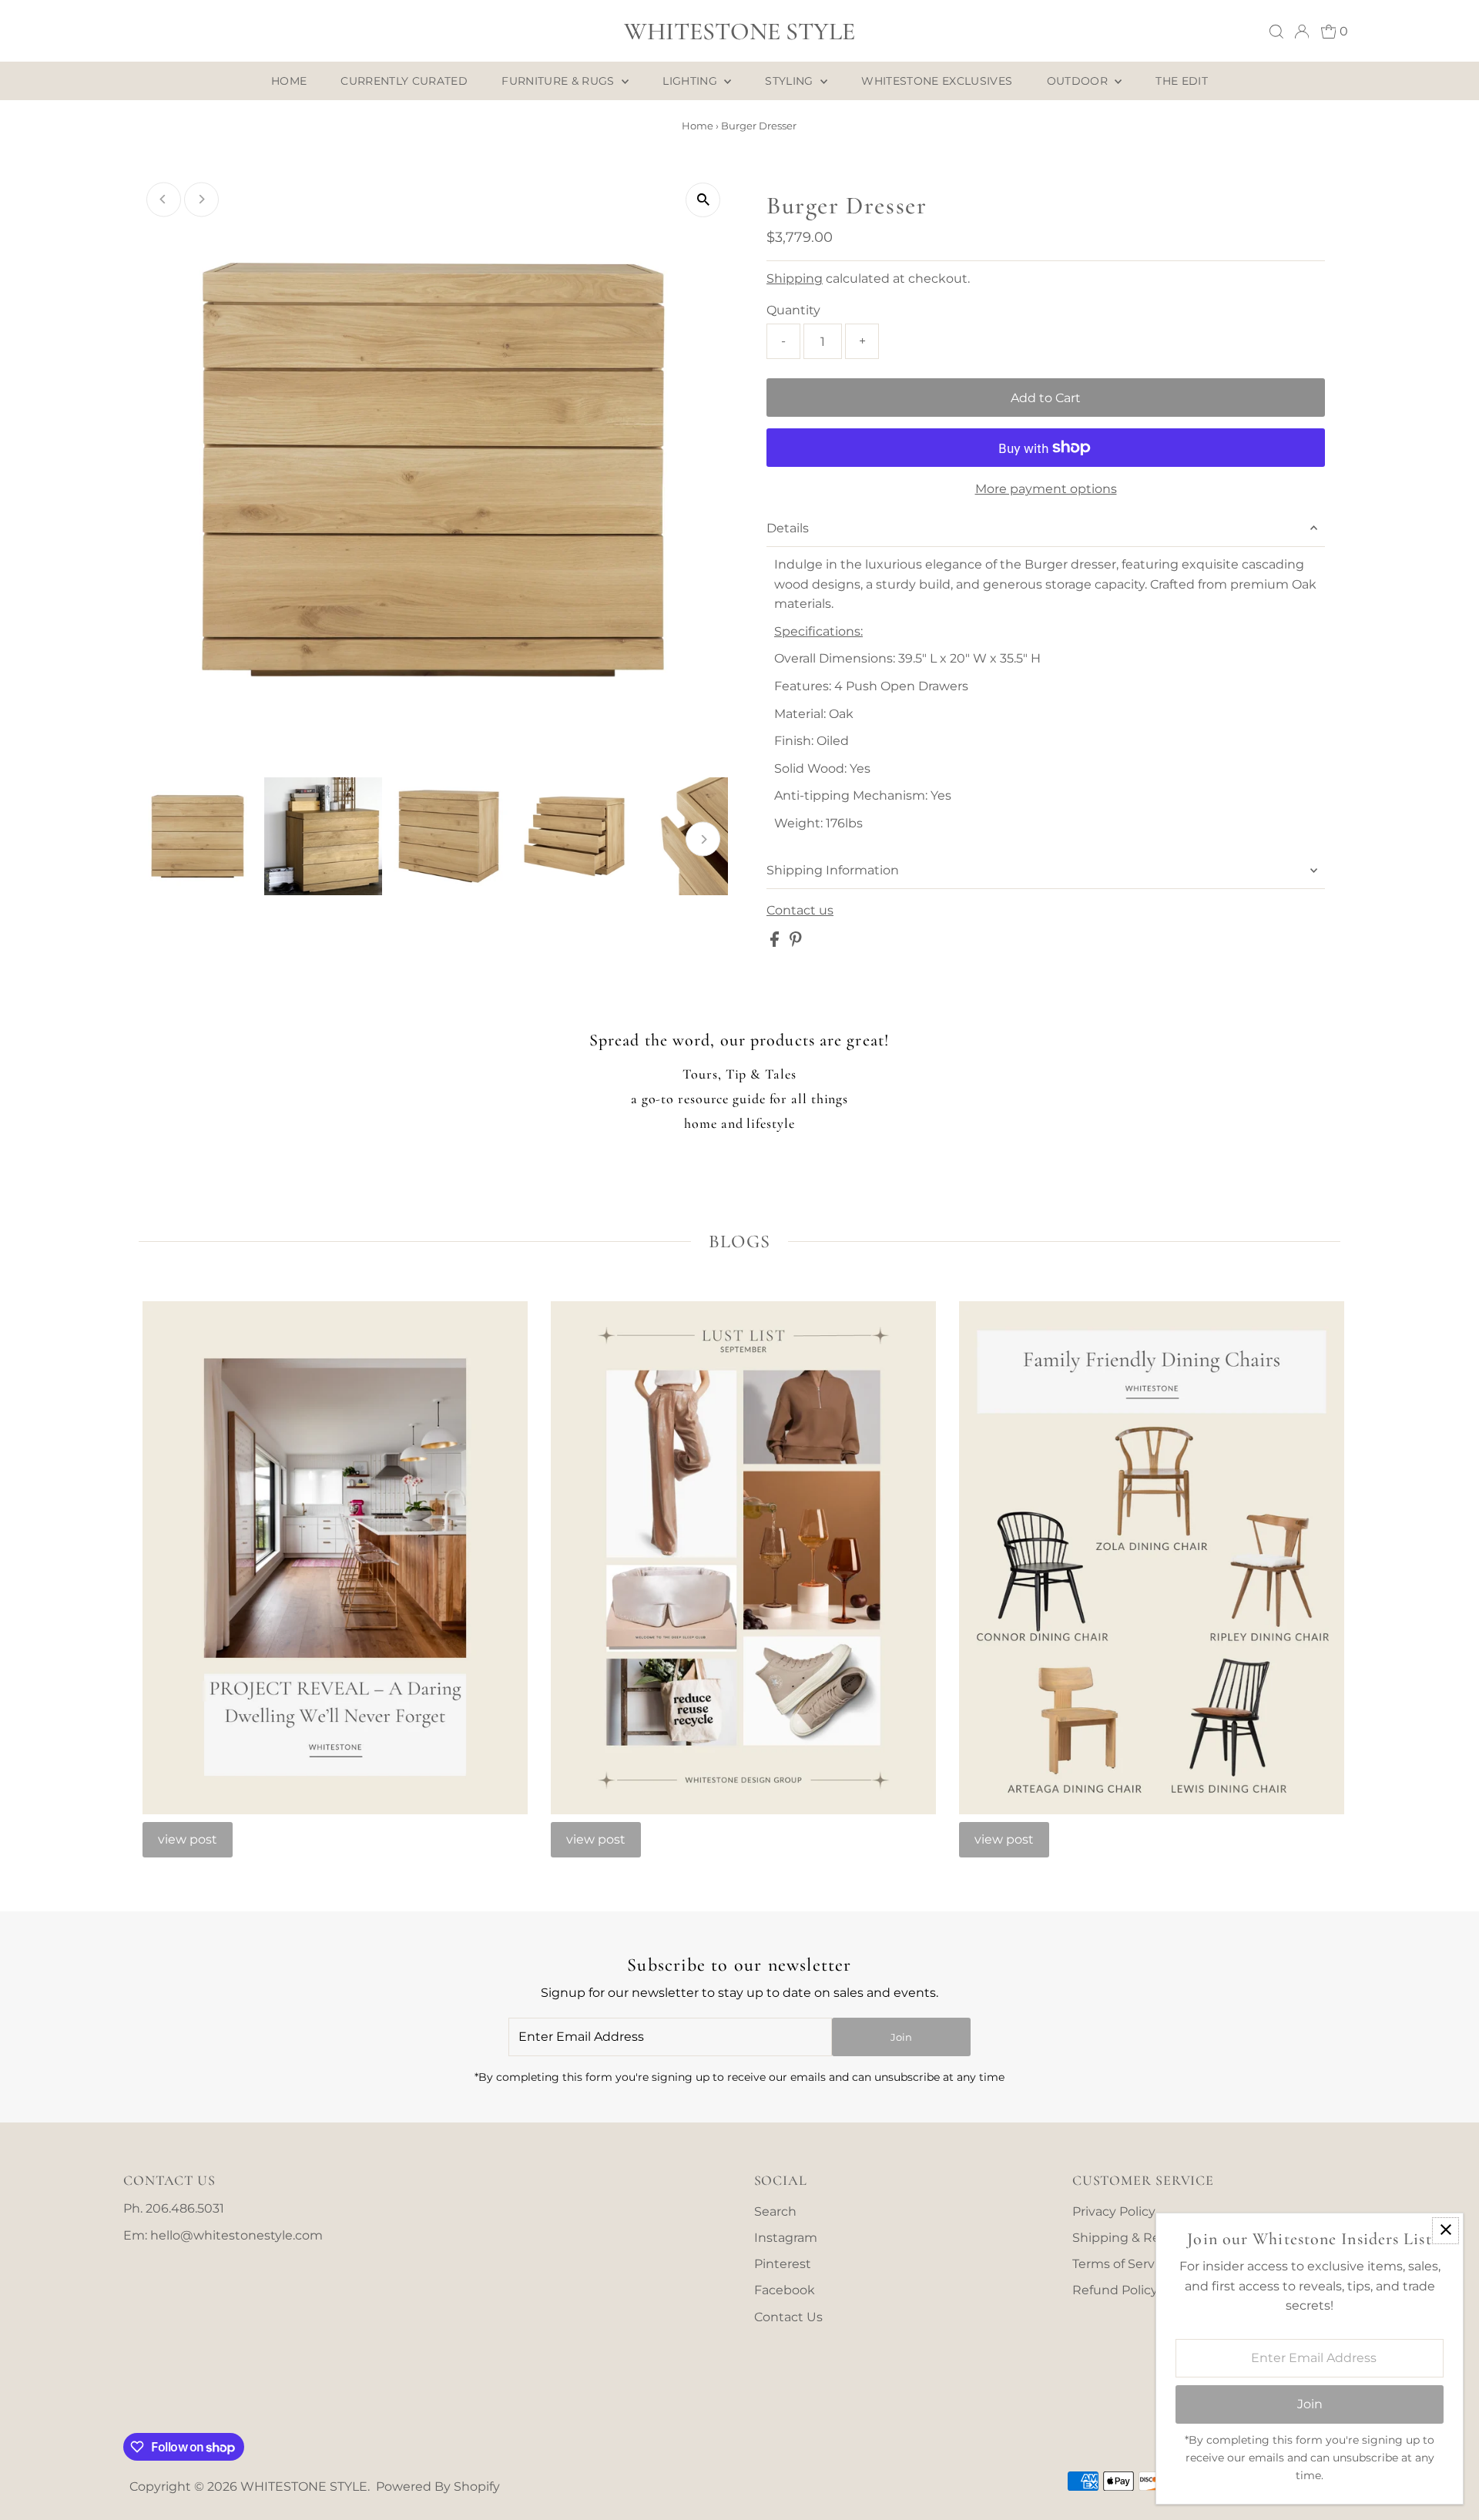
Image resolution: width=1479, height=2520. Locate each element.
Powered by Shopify (438, 2486)
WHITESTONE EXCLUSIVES (937, 81)
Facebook (785, 2290)
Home (698, 126)
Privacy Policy (1114, 2211)
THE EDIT (1182, 81)
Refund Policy (1115, 2290)
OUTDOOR (1079, 81)
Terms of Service (1122, 2264)
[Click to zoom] (703, 200)
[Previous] (164, 199)
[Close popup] (1445, 2231)
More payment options (1046, 489)
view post (188, 1839)
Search (775, 2211)
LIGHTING (691, 81)
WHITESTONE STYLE (739, 31)
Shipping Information (833, 870)
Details (788, 528)
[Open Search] (1276, 32)
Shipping (795, 279)
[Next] (201, 199)
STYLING (791, 81)
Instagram (786, 2238)
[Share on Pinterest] (796, 943)
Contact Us (788, 2317)
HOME (289, 81)
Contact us (800, 911)
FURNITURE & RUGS (560, 81)
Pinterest (783, 2264)
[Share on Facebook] (776, 943)
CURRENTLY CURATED (404, 81)
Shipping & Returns (1133, 2238)
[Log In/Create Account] (1302, 32)
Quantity (793, 310)
